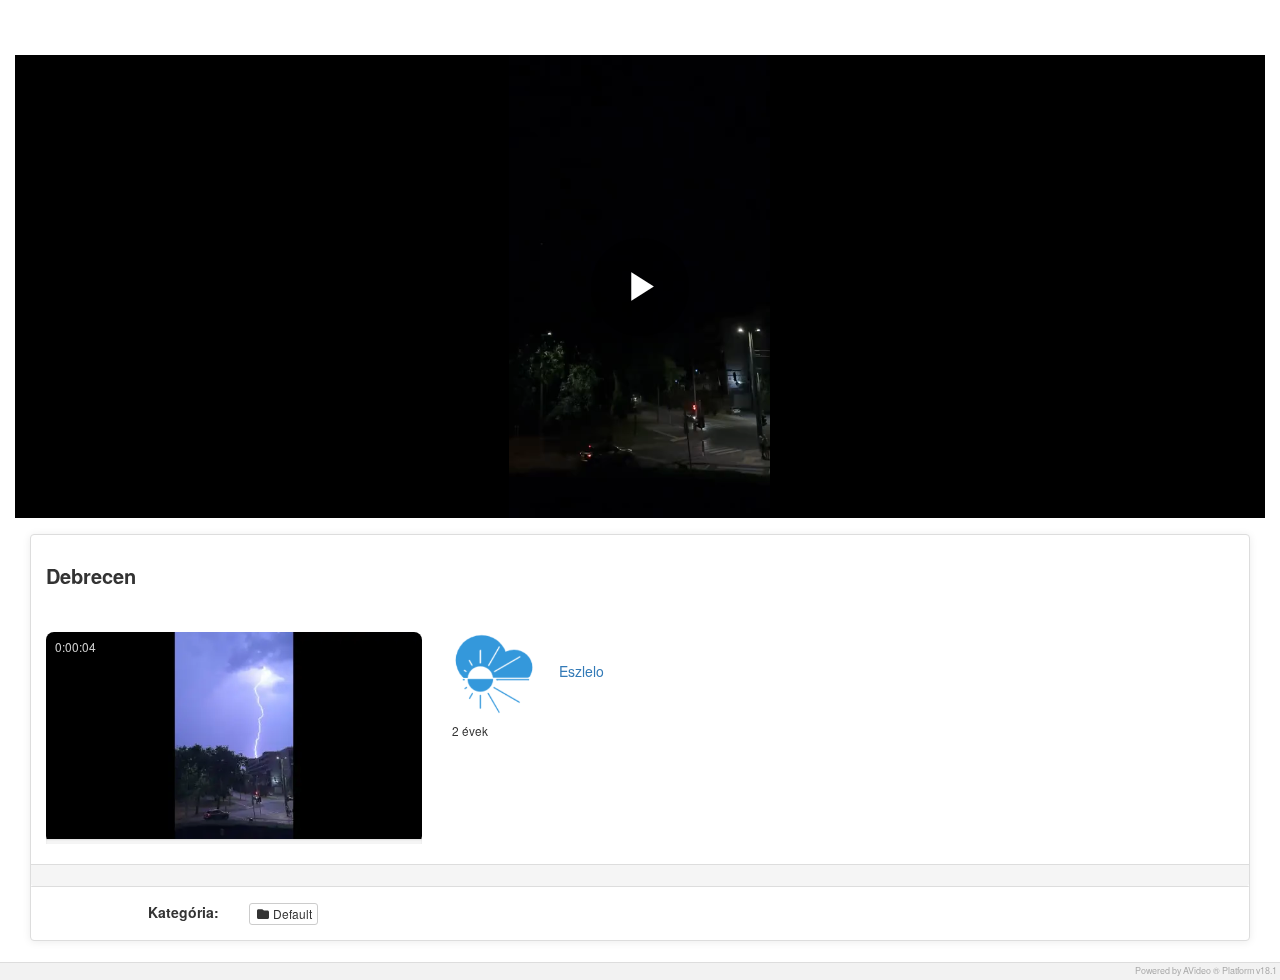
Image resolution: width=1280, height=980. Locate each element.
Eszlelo (581, 671)
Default (291, 913)
